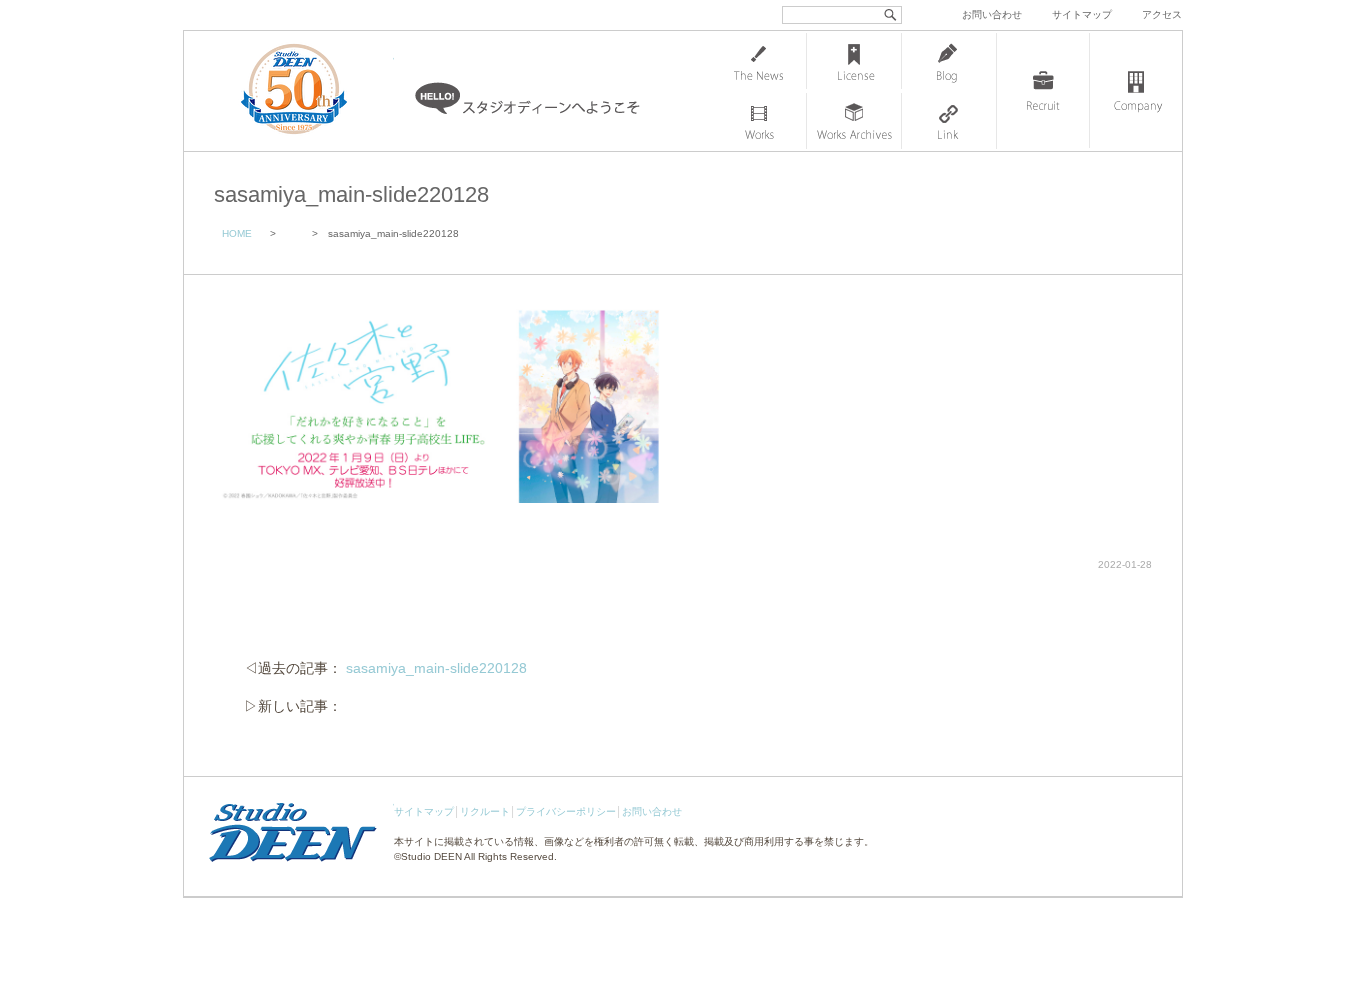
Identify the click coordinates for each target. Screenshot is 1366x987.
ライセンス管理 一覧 (854, 61)
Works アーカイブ (854, 121)
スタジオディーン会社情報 (1136, 91)
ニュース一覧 (759, 61)
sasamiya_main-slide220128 (436, 668)
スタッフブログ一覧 (949, 61)
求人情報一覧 (1043, 91)
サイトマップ (1082, 14)
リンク (949, 121)
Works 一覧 (759, 121)
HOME (237, 233)
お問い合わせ (992, 14)
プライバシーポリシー (566, 811)
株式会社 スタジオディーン (314, 91)
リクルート (485, 811)
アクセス (1162, 14)
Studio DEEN (431, 856)
